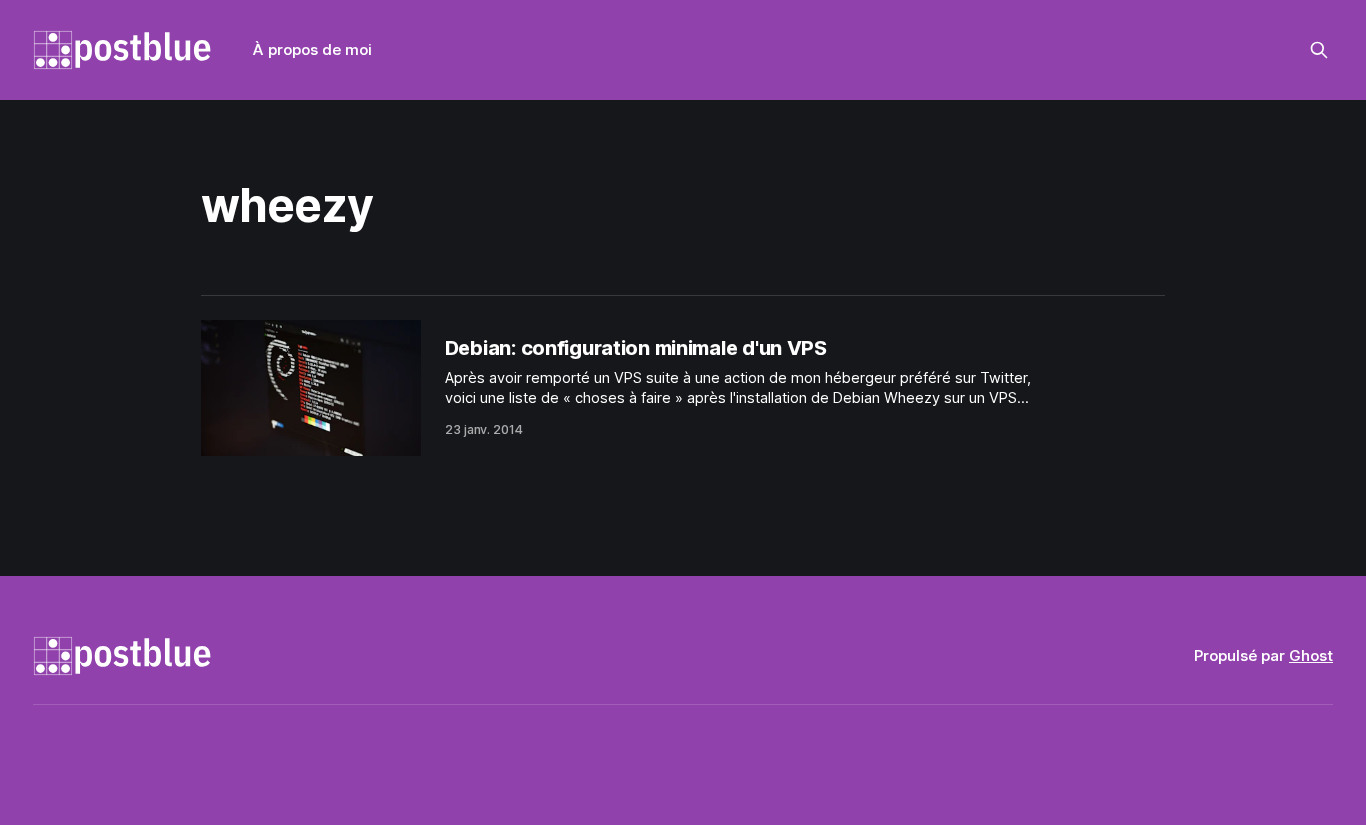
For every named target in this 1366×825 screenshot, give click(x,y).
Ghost (1311, 655)
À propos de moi (312, 49)
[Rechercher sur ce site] (1319, 50)
